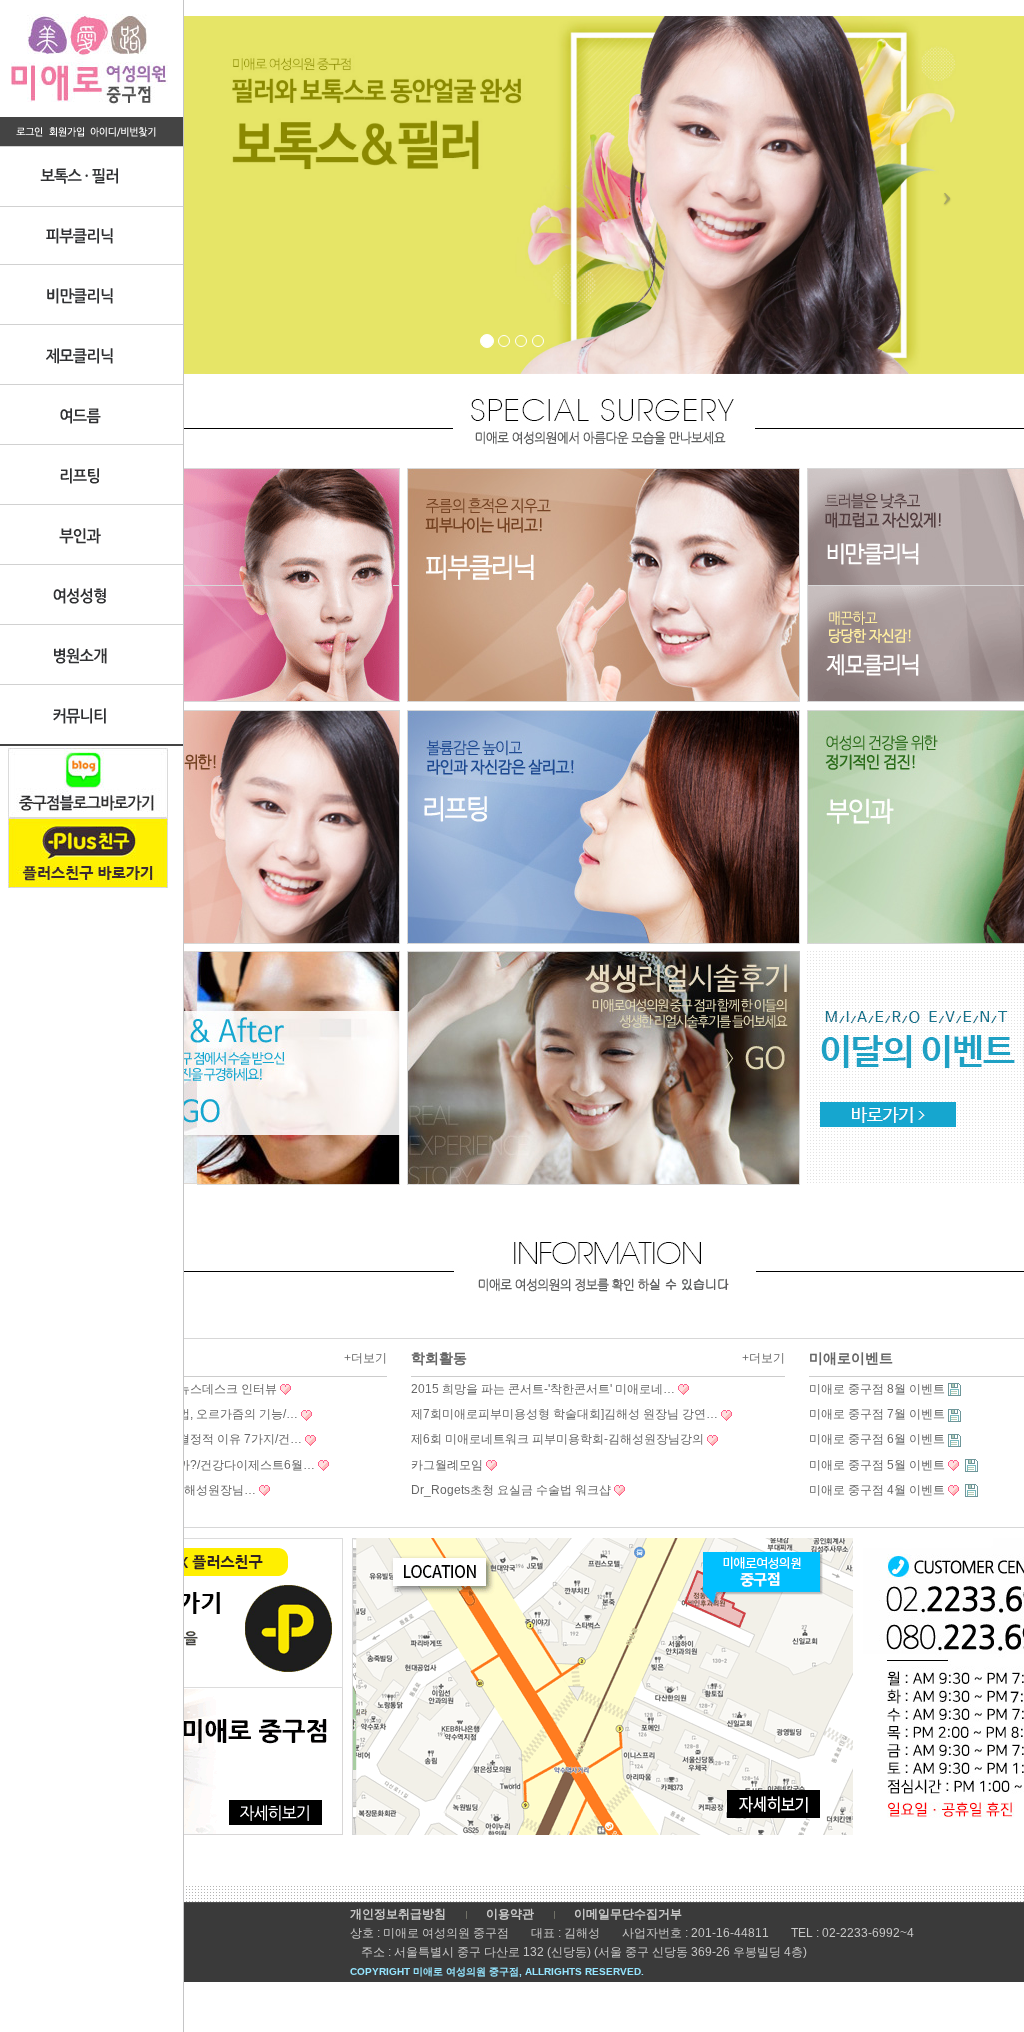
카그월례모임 (447, 1465)
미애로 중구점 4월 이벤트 (877, 1490)
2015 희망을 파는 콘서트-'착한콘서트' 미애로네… (543, 1389)
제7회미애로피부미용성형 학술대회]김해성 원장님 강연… (564, 1414)
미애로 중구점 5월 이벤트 (877, 1465)
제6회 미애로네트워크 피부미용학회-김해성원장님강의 (557, 1439)
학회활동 (439, 1358)
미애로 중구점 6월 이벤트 (877, 1439)
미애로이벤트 (851, 1358)
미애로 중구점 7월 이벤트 (877, 1414)
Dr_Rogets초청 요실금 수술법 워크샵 (511, 1490)
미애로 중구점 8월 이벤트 (877, 1389)
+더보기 (365, 1358)
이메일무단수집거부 (628, 1914)
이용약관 (510, 1914)
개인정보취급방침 (398, 1914)
